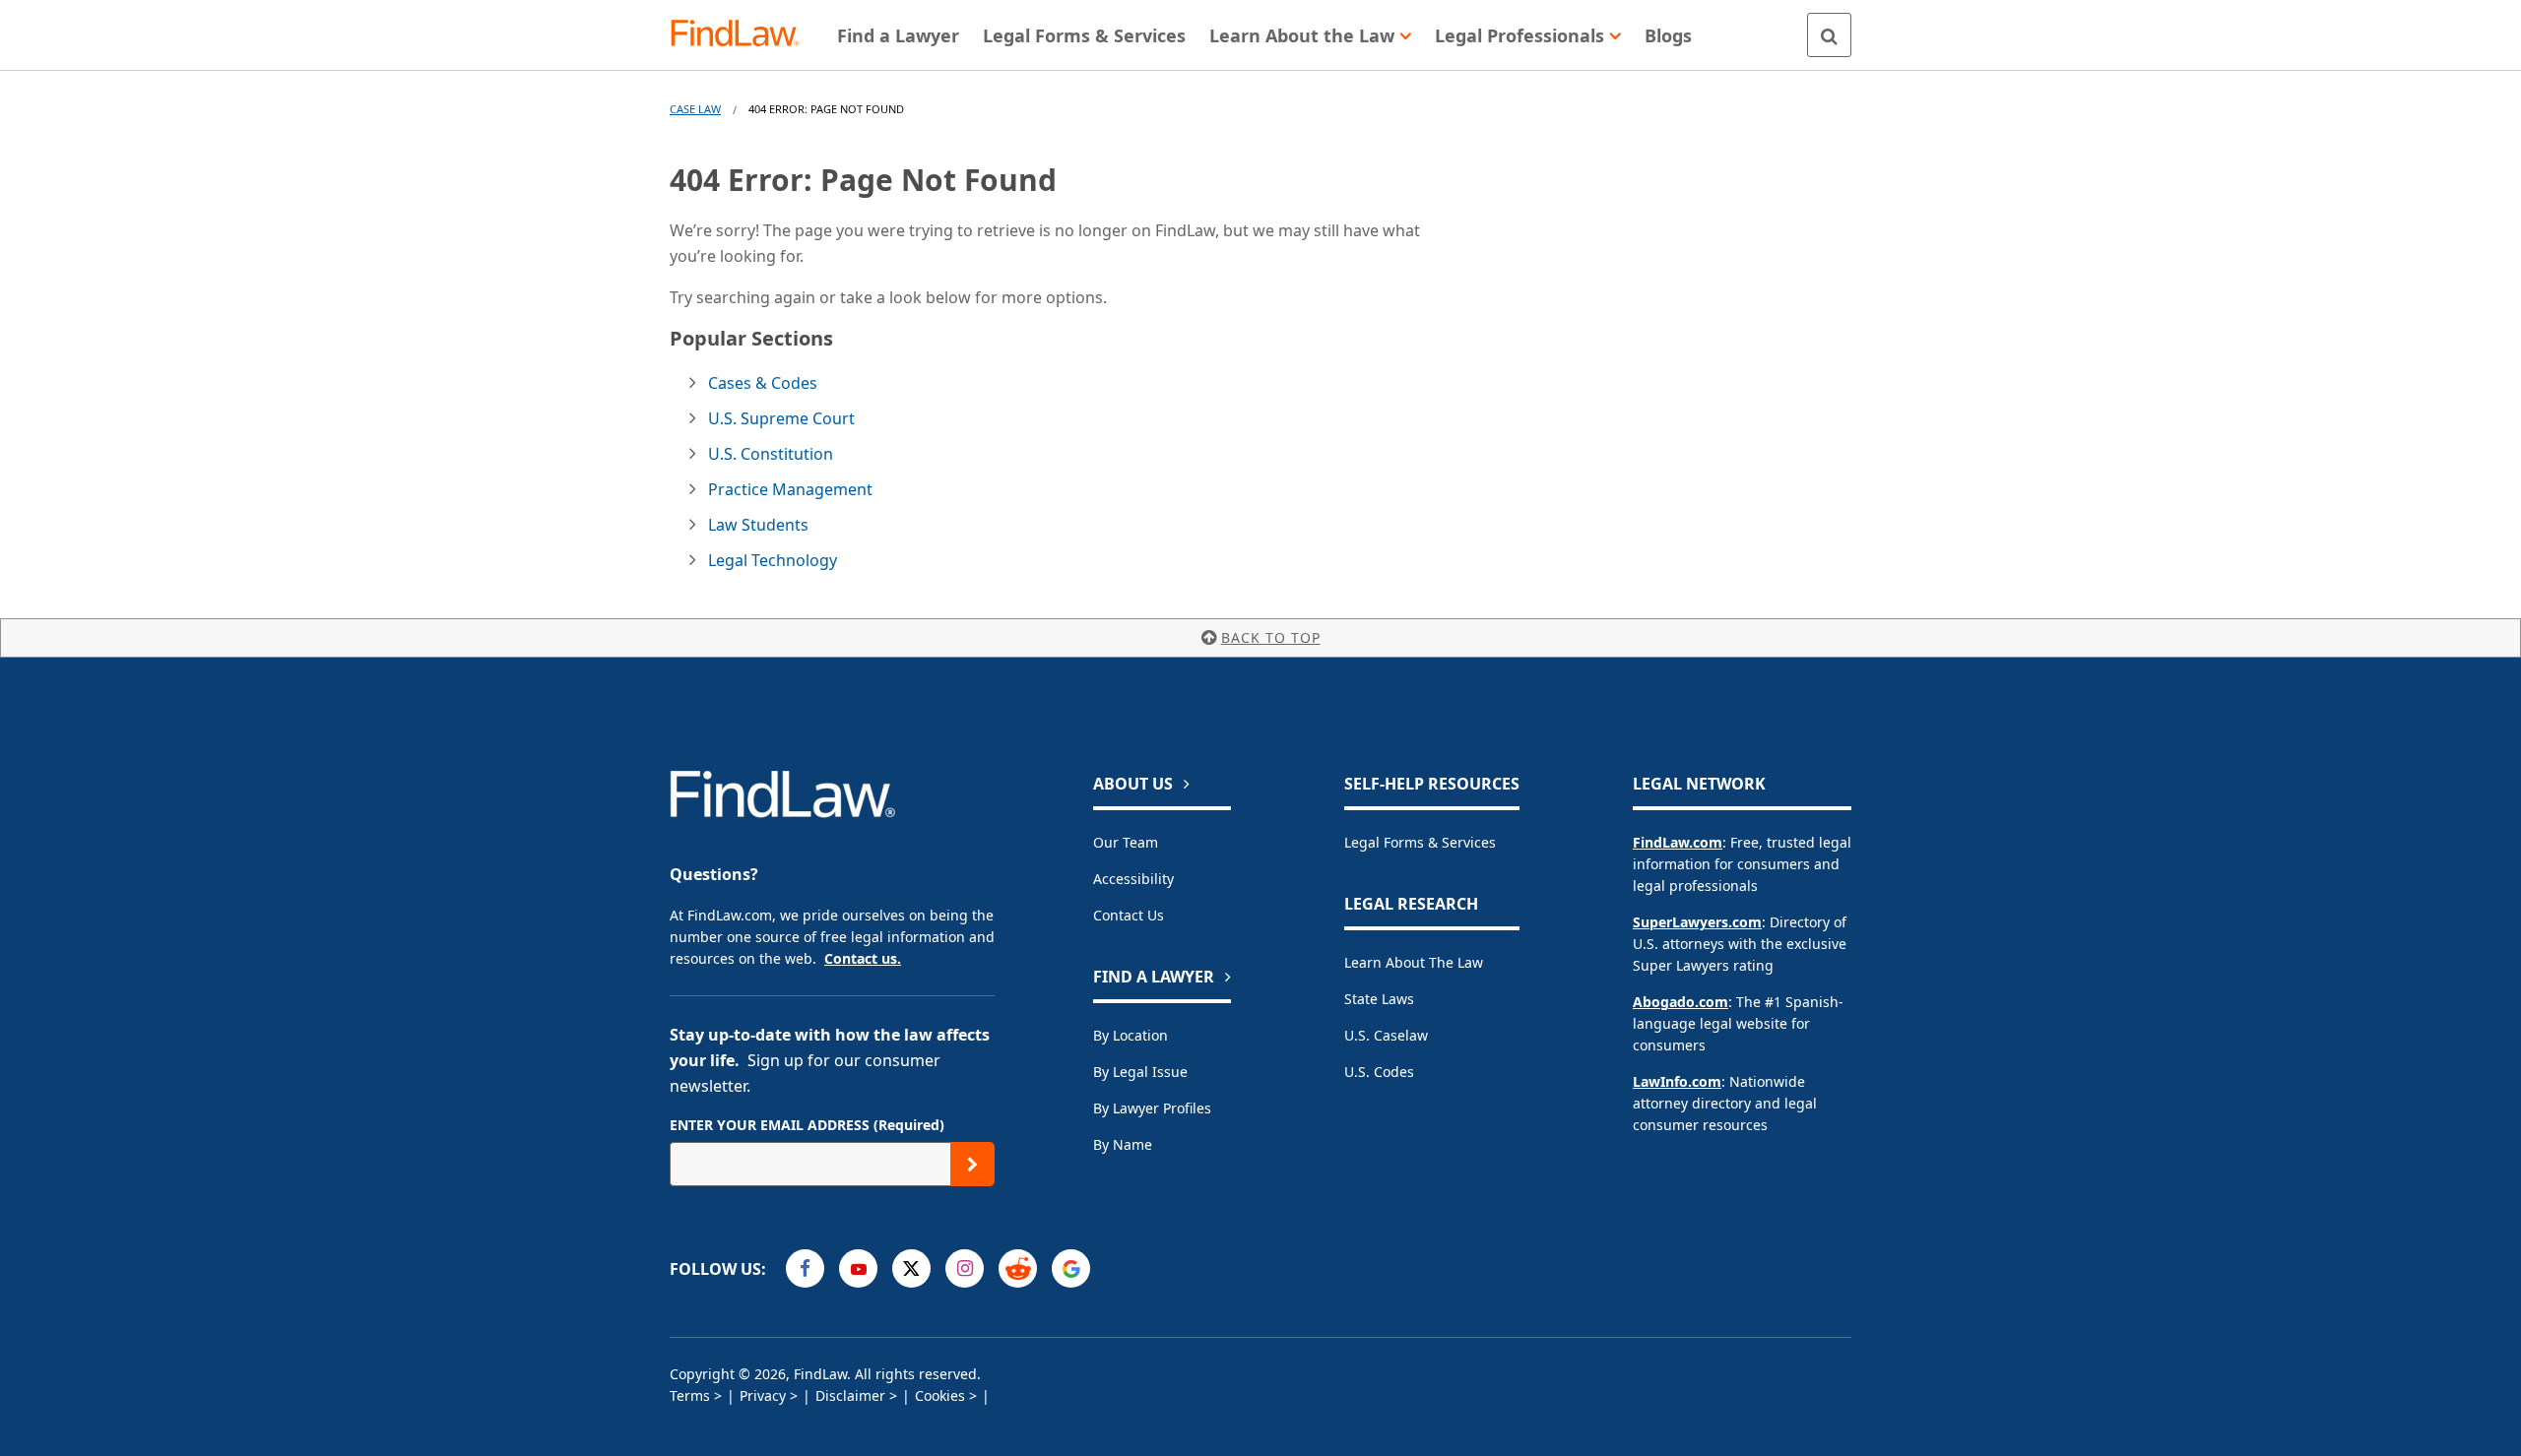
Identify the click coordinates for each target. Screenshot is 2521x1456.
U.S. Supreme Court (781, 418)
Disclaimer (850, 1395)
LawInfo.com (1677, 1081)
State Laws (1379, 999)
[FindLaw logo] (743, 35)
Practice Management (790, 489)
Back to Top (1271, 637)
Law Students (758, 525)
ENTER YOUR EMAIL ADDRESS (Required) (807, 1125)
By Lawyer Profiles (1152, 1108)
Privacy (763, 1395)
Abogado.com (1681, 1002)
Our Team (1126, 842)
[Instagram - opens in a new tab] (965, 1268)
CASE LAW (695, 109)
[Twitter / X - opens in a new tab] (911, 1268)
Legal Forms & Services (1420, 842)
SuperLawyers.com (1697, 922)
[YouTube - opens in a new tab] (858, 1268)
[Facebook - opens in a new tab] (805, 1268)
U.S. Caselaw (1386, 1035)
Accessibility (1133, 879)
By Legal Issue (1140, 1072)
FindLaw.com (1678, 842)
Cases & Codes (763, 383)
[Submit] (972, 1164)
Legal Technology (773, 560)
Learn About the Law (1414, 962)
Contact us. (863, 958)
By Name (1123, 1144)
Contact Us (1129, 915)
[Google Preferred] (1071, 1268)
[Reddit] (1018, 1268)
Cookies (940, 1395)
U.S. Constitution (771, 454)
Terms (690, 1395)
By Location (1131, 1035)
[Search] (1829, 35)
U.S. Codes (1379, 1072)
